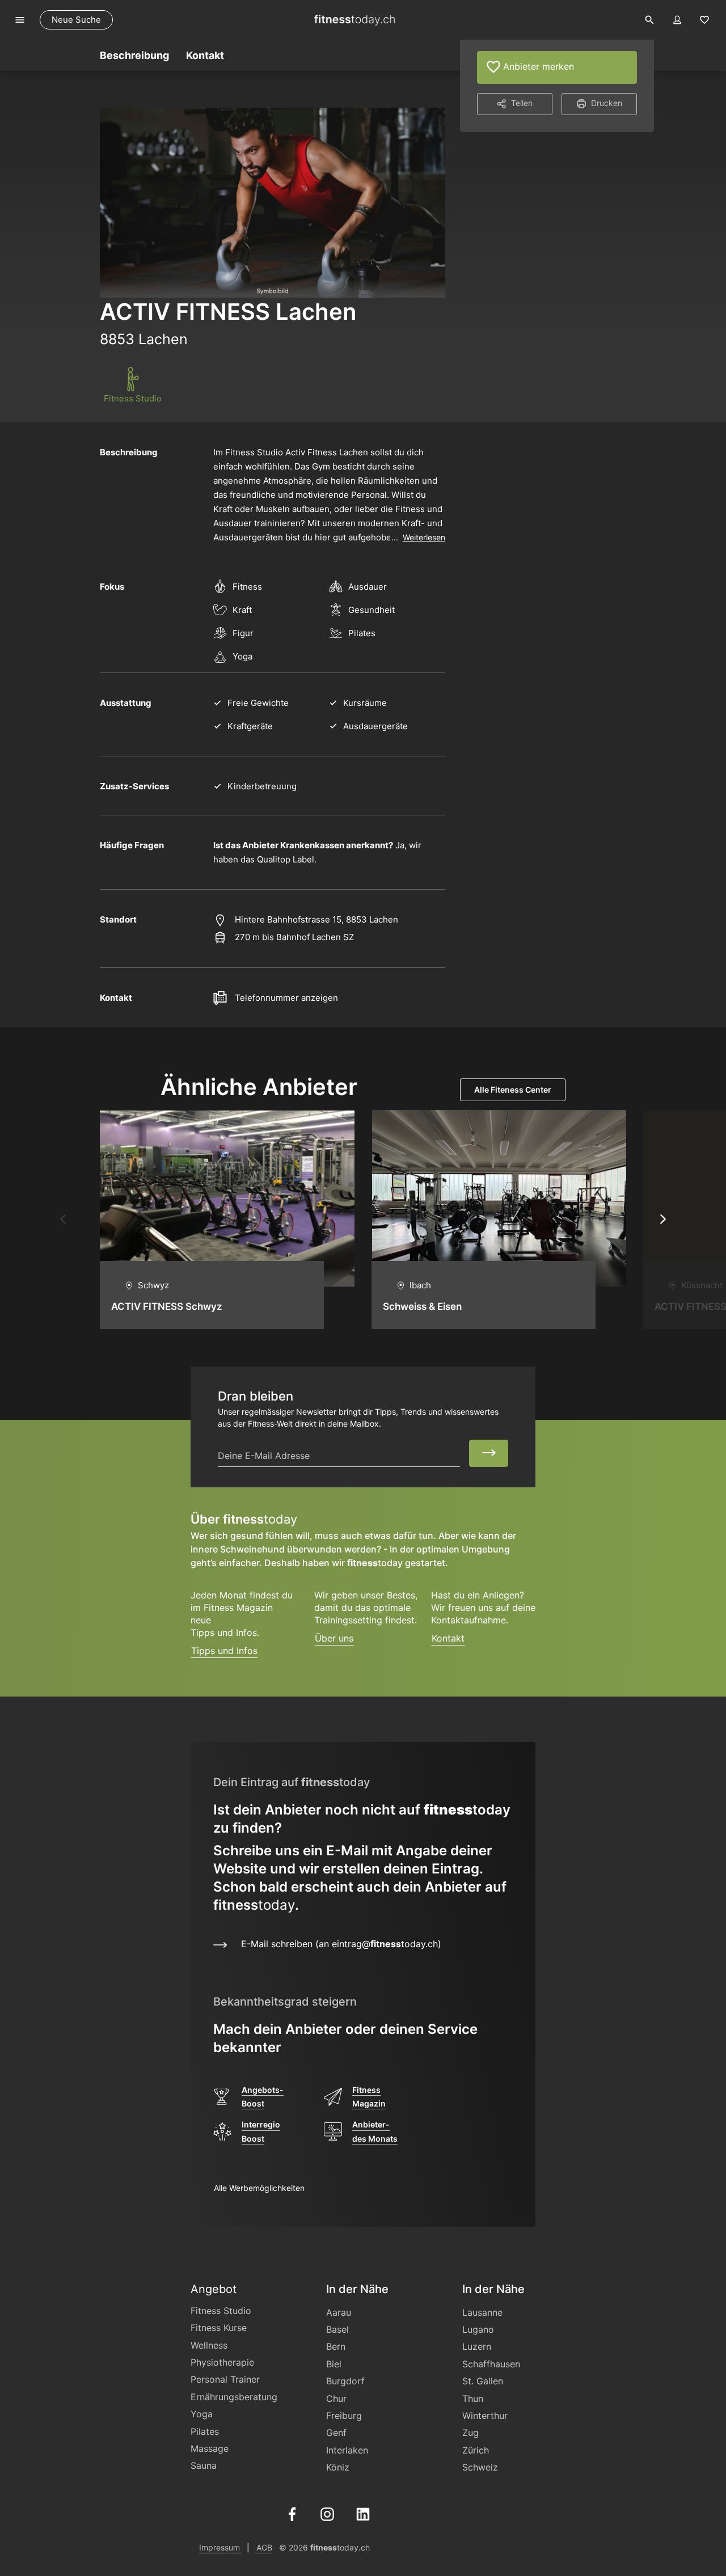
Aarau (339, 2312)
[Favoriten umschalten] (704, 20)
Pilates (205, 2431)
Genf (336, 2433)
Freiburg (344, 2416)
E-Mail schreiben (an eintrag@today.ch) (335, 1944)
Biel (334, 2364)
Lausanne (482, 2312)
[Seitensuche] (649, 20)
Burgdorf (345, 2381)
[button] (63, 1220)
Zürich (476, 2450)
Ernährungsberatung (234, 2397)
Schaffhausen (491, 2364)
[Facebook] (292, 2513)
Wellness (209, 2345)
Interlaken (347, 2450)
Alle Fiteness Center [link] (513, 1090)
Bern (336, 2346)
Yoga (202, 2414)
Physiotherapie (222, 2362)
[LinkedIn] (363, 2513)
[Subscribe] (489, 1453)
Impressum (221, 2547)
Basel (337, 2329)
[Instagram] (327, 2513)
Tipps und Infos (224, 1651)
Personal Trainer (225, 2379)
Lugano (478, 2329)
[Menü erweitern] (20, 20)
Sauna (204, 2465)
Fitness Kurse (219, 2328)
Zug (470, 2433)
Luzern (477, 2346)
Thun (473, 2399)
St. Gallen (483, 2381)
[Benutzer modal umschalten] (677, 20)
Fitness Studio (221, 2311)
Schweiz (480, 2467)
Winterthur (485, 2416)
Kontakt (448, 1638)
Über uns (334, 1638)
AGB (264, 2547)
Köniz (338, 2467)
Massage (210, 2448)
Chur (336, 2399)
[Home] (354, 20)
